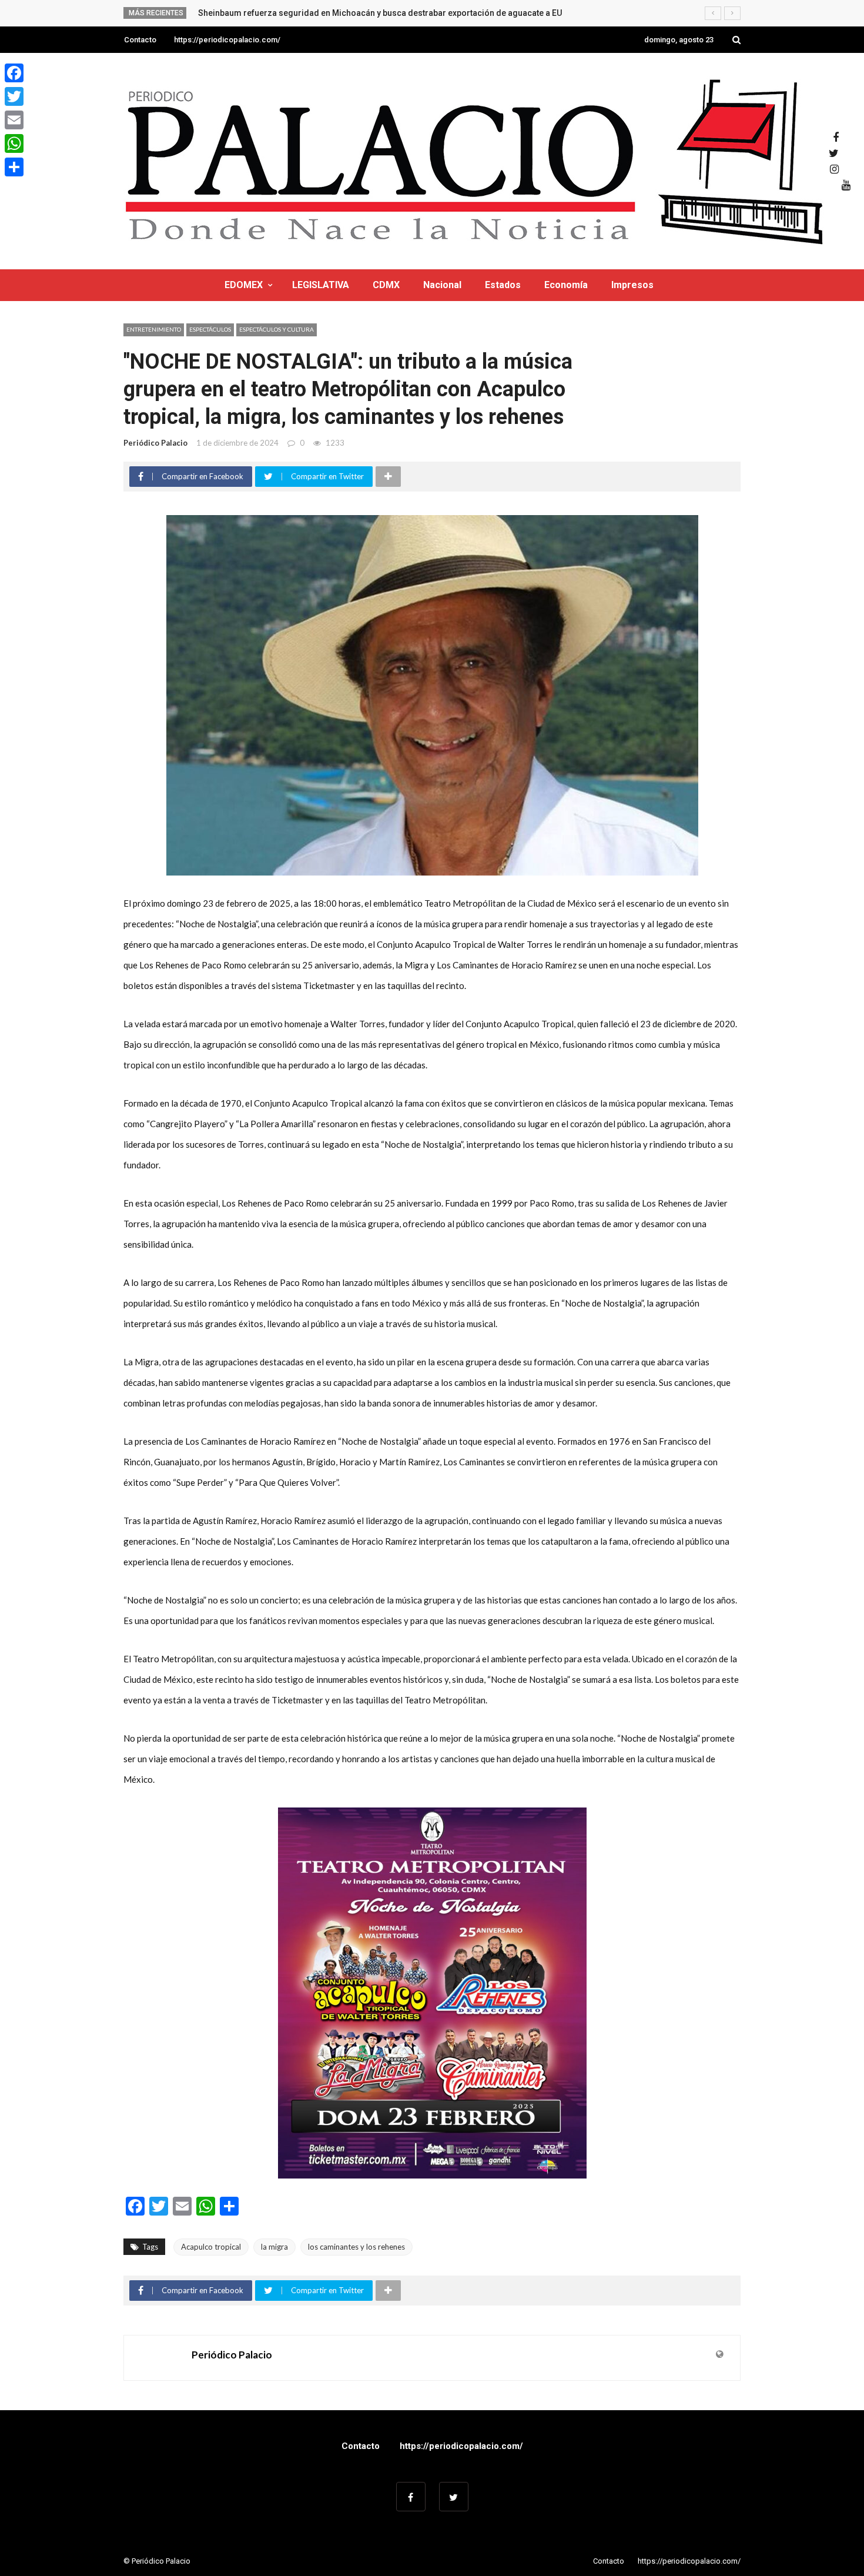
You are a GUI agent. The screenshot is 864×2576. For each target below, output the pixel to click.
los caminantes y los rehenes (356, 2247)
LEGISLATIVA (321, 285)
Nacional (442, 285)
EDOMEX (244, 285)
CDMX (386, 285)
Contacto (140, 40)
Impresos (632, 285)
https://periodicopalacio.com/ (227, 40)
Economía (566, 285)
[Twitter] (14, 96)
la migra (274, 2247)
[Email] (14, 120)
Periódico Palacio (155, 443)
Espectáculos (210, 329)
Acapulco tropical (211, 2247)
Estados (503, 285)
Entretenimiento (154, 329)
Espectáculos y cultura (277, 329)
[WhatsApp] (14, 143)
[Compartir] (14, 167)
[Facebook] (14, 73)
